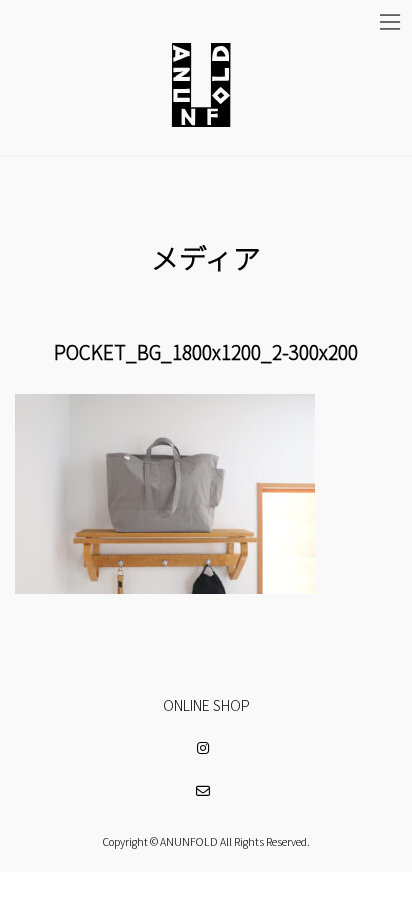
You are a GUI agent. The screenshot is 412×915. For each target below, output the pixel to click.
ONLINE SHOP (206, 705)
